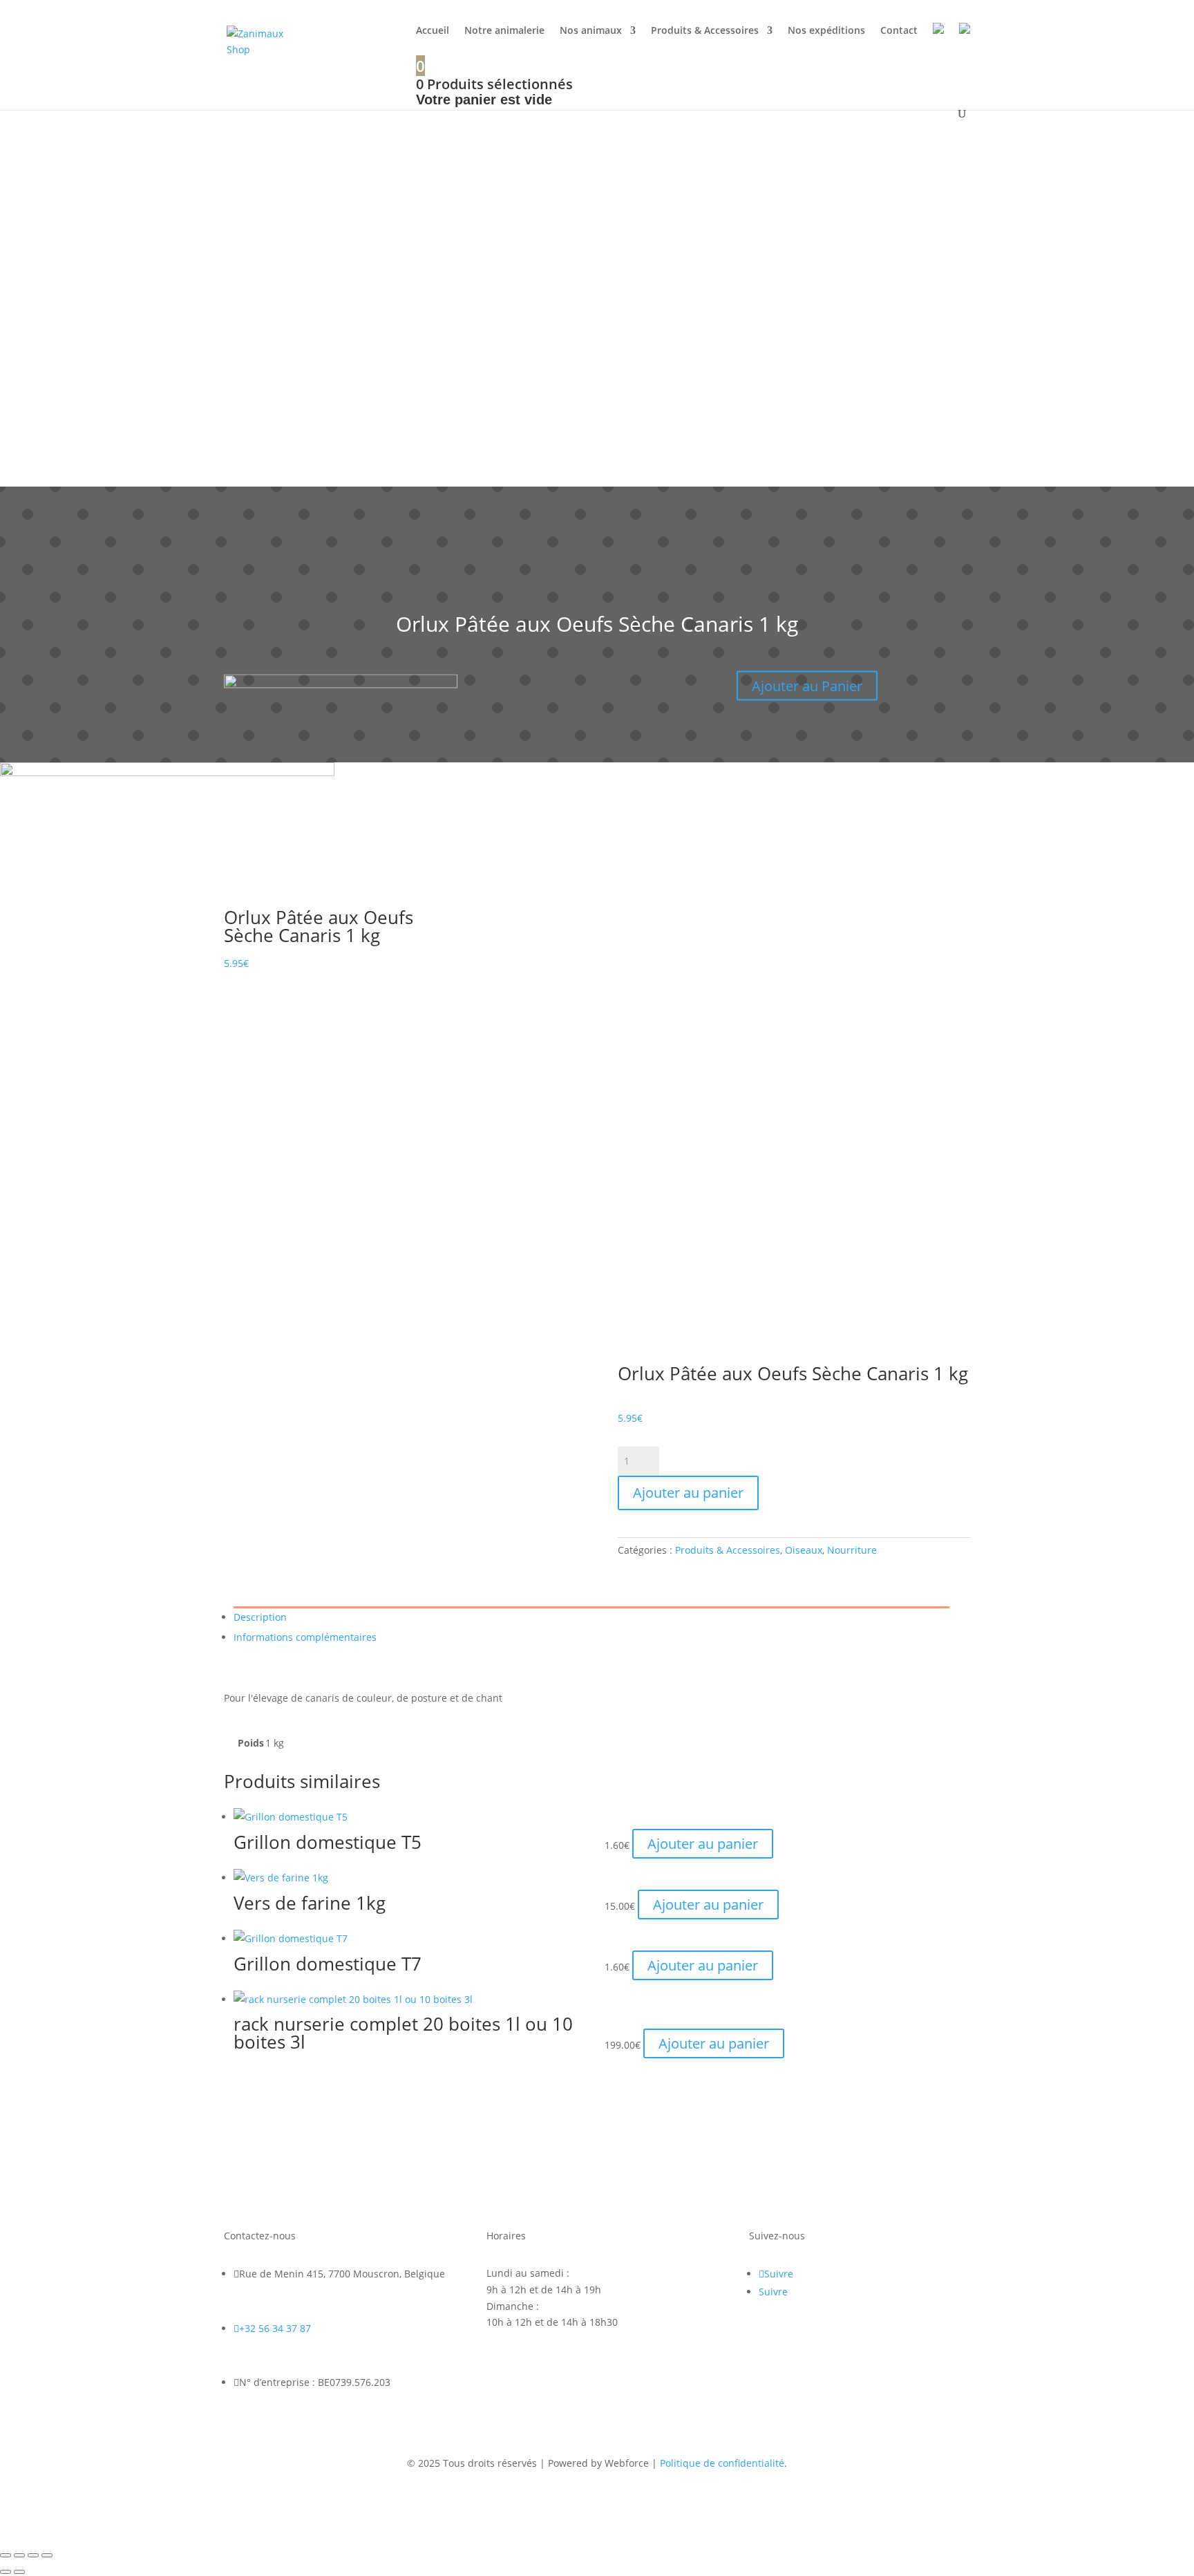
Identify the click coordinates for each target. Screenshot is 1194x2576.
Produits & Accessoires (705, 31)
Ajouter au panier (688, 1493)
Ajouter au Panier (807, 685)
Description (260, 1617)
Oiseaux (804, 1550)
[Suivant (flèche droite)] (19, 2572)
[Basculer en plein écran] (19, 2555)
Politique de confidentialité (722, 2463)
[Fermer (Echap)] (47, 2555)
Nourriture (852, 1550)
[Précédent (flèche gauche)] (6, 2572)
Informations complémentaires (305, 1637)
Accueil (433, 31)
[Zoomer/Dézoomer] (6, 2555)
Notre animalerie (504, 31)
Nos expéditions (826, 31)
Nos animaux (591, 31)
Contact (899, 31)
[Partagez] (33, 2555)
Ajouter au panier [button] (703, 1844)
